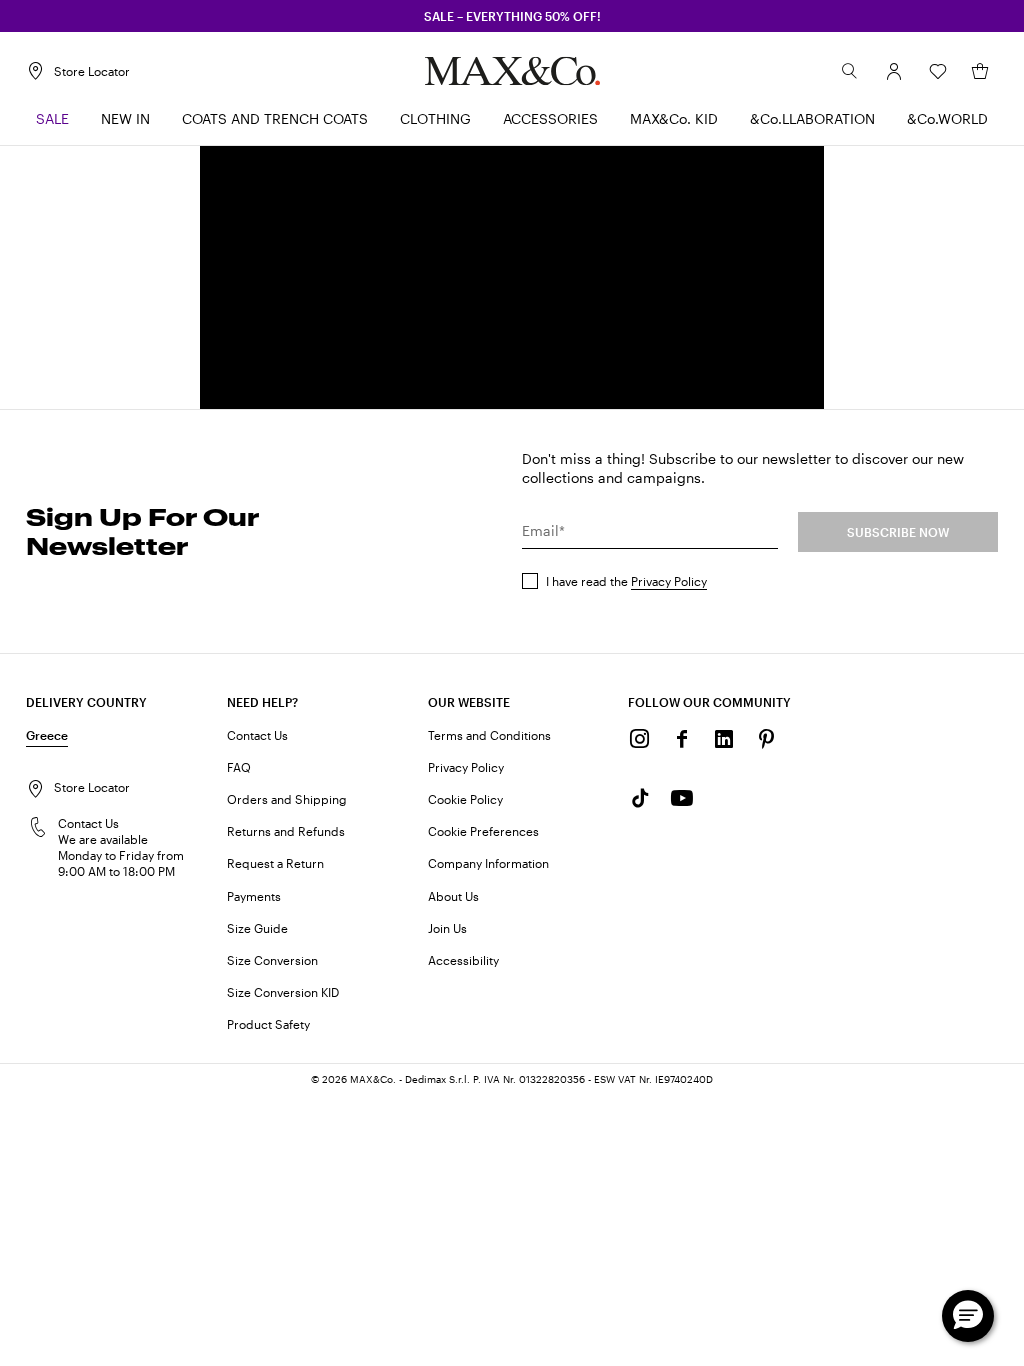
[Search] (850, 71)
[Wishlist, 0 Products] (938, 71)
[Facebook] (682, 739)
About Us (453, 896)
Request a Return (275, 863)
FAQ (239, 767)
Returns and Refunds (286, 831)
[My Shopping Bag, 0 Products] (980, 71)
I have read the (626, 581)
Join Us (447, 928)
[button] (894, 71)
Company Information (488, 863)
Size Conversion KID (283, 992)
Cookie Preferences (483, 831)
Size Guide (257, 928)
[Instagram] (640, 739)
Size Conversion (272, 960)
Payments (254, 896)
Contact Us (257, 735)
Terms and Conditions (489, 735)
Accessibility (463, 960)
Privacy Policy (669, 581)
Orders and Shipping (287, 799)
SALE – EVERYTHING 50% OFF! (512, 16)
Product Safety (268, 1024)
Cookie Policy (465, 799)
